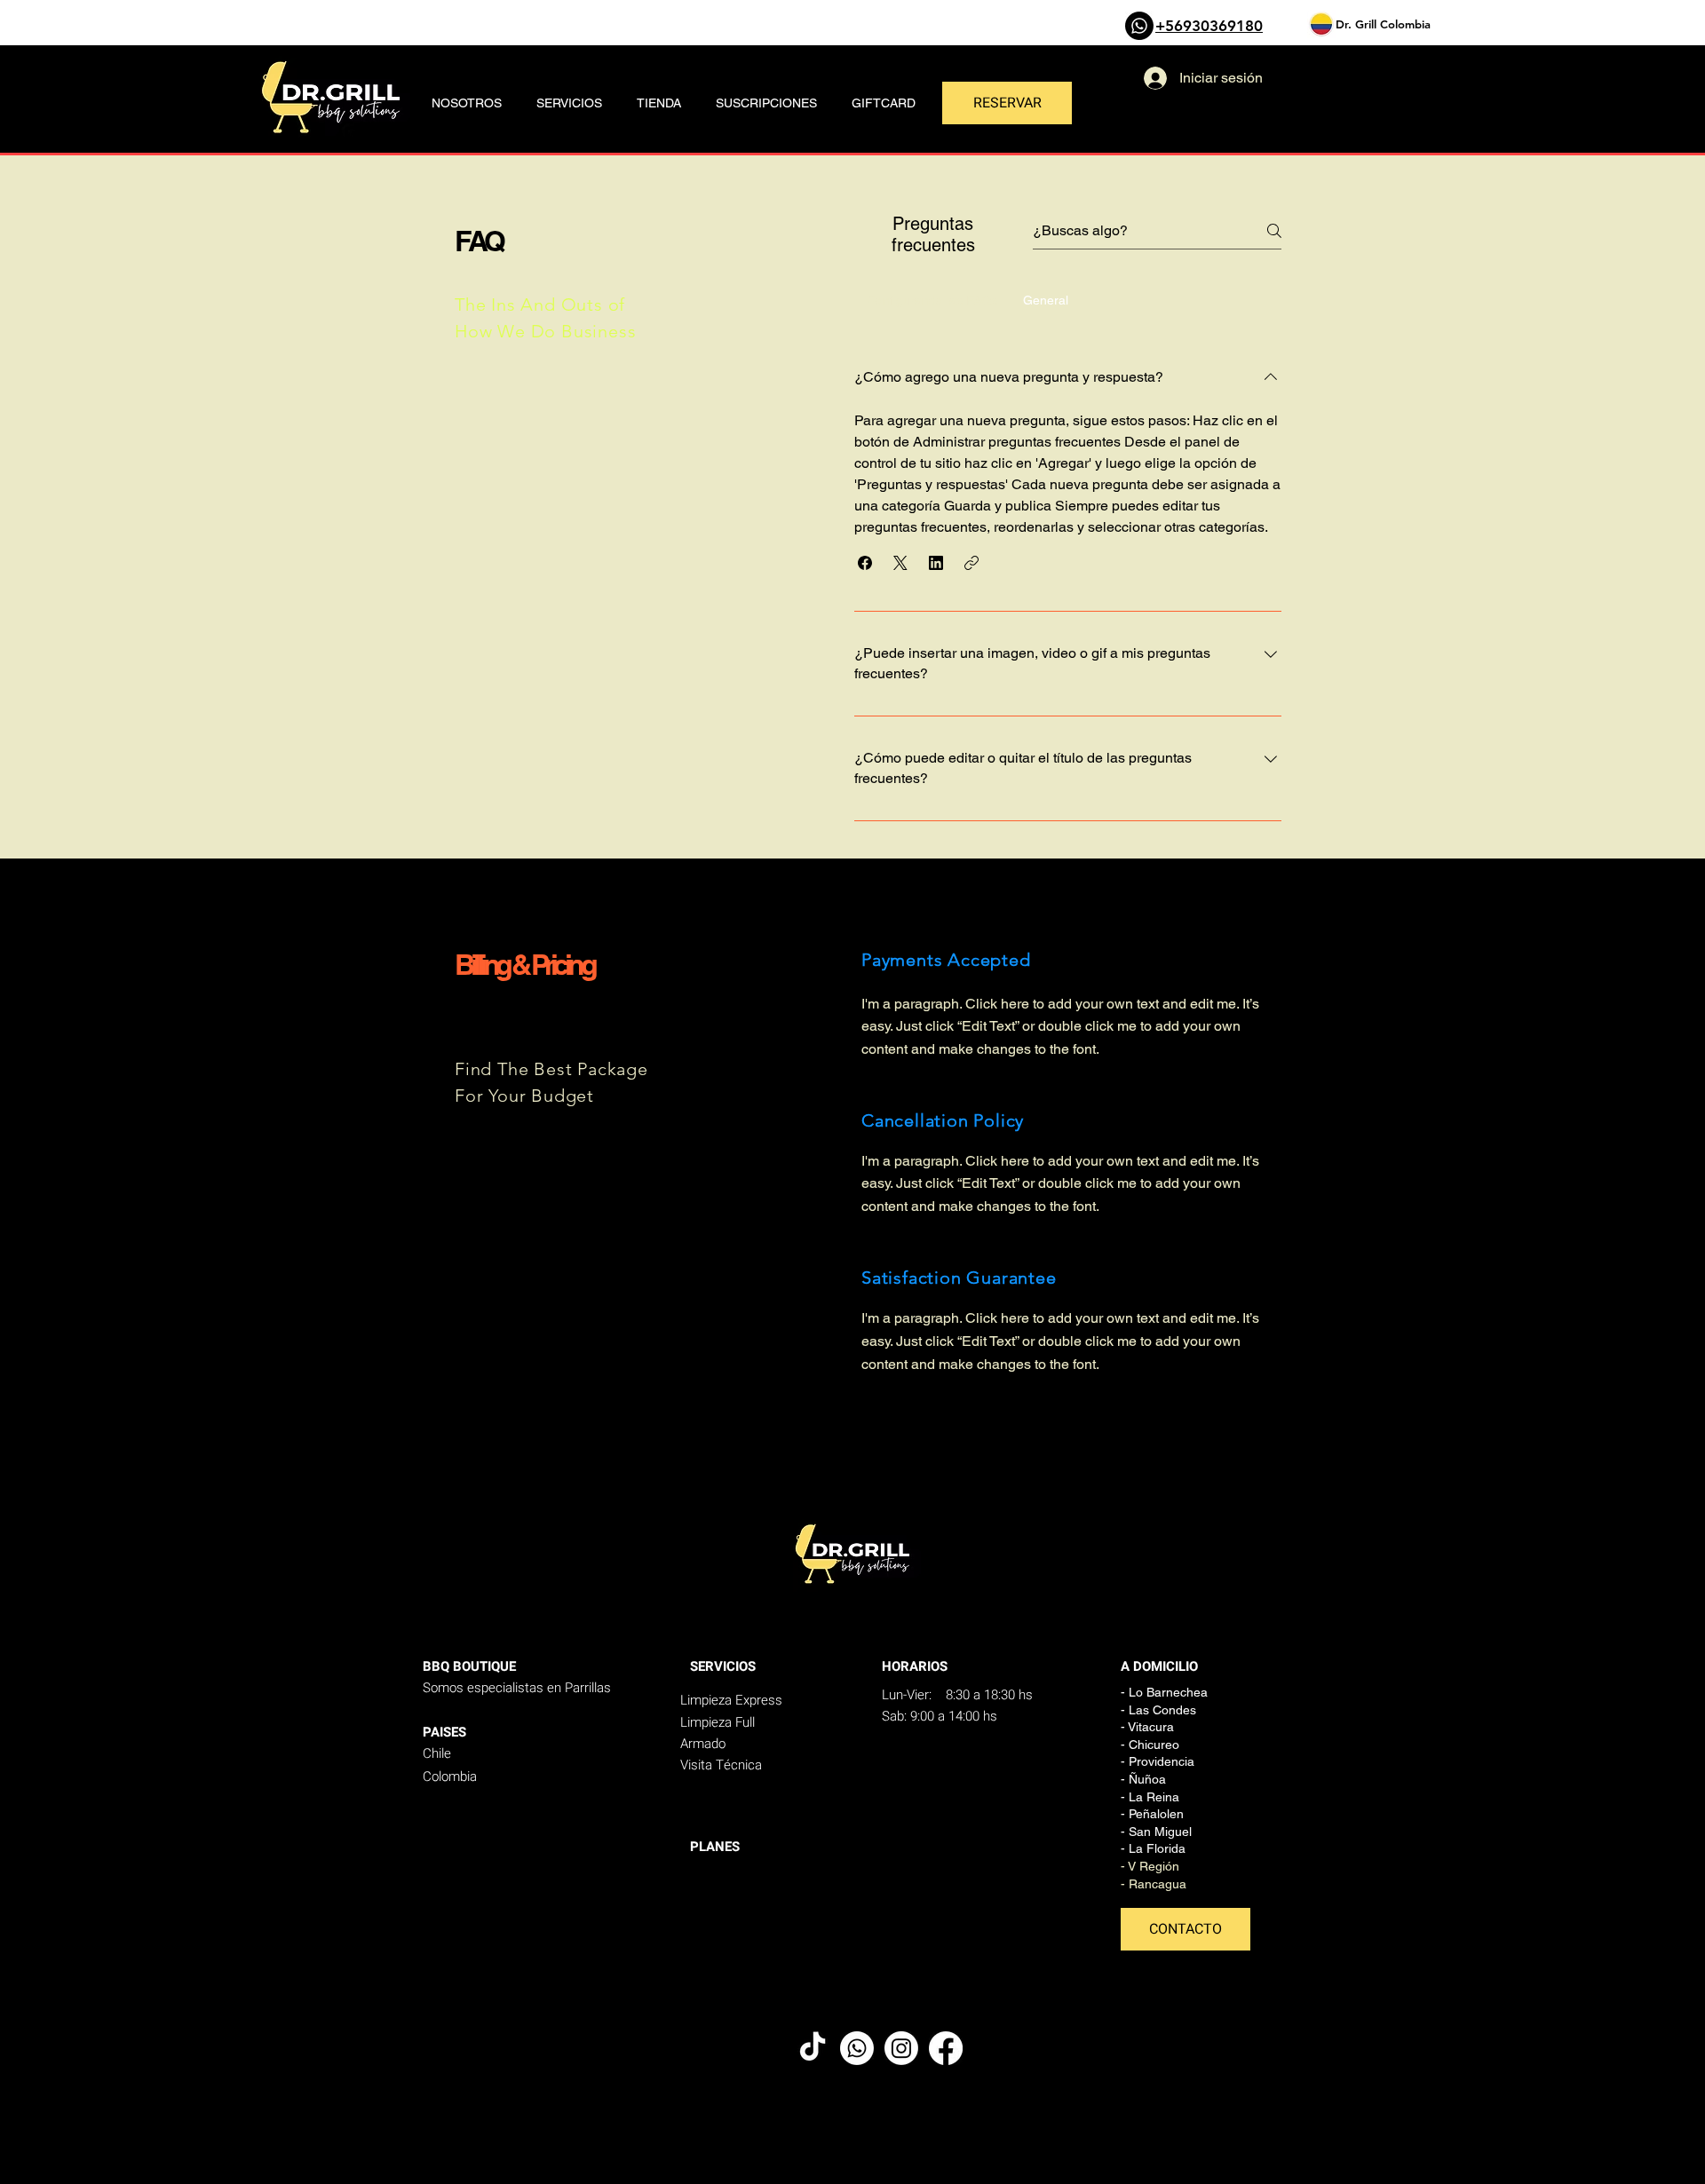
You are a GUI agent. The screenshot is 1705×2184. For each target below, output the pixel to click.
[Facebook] (946, 2048)
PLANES (715, 1847)
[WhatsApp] (1139, 26)
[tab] (932, 300)
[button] (865, 563)
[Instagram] (901, 2048)
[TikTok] (813, 2048)
